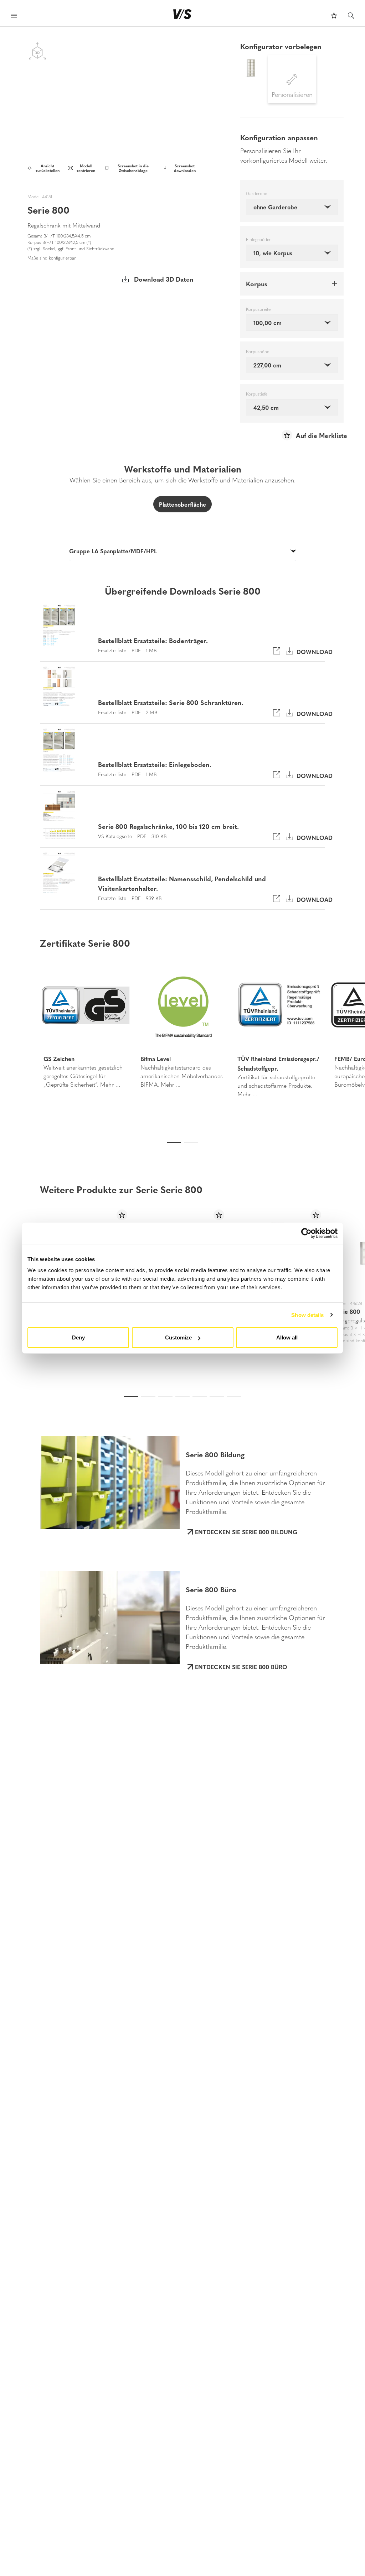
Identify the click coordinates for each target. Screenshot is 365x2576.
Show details (307, 1315)
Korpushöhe (258, 352)
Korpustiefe (257, 394)
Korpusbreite (258, 309)
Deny (78, 1337)
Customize (178, 1337)
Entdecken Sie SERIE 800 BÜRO (241, 1667)
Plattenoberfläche (182, 504)
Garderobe (256, 194)
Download (313, 651)
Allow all (287, 1337)
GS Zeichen (59, 1059)
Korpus (257, 284)
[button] (27, 1031)
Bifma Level (156, 1059)
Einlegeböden (259, 240)
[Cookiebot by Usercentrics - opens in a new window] (306, 1233)
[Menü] (14, 17)
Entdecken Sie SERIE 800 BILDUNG (246, 1532)
